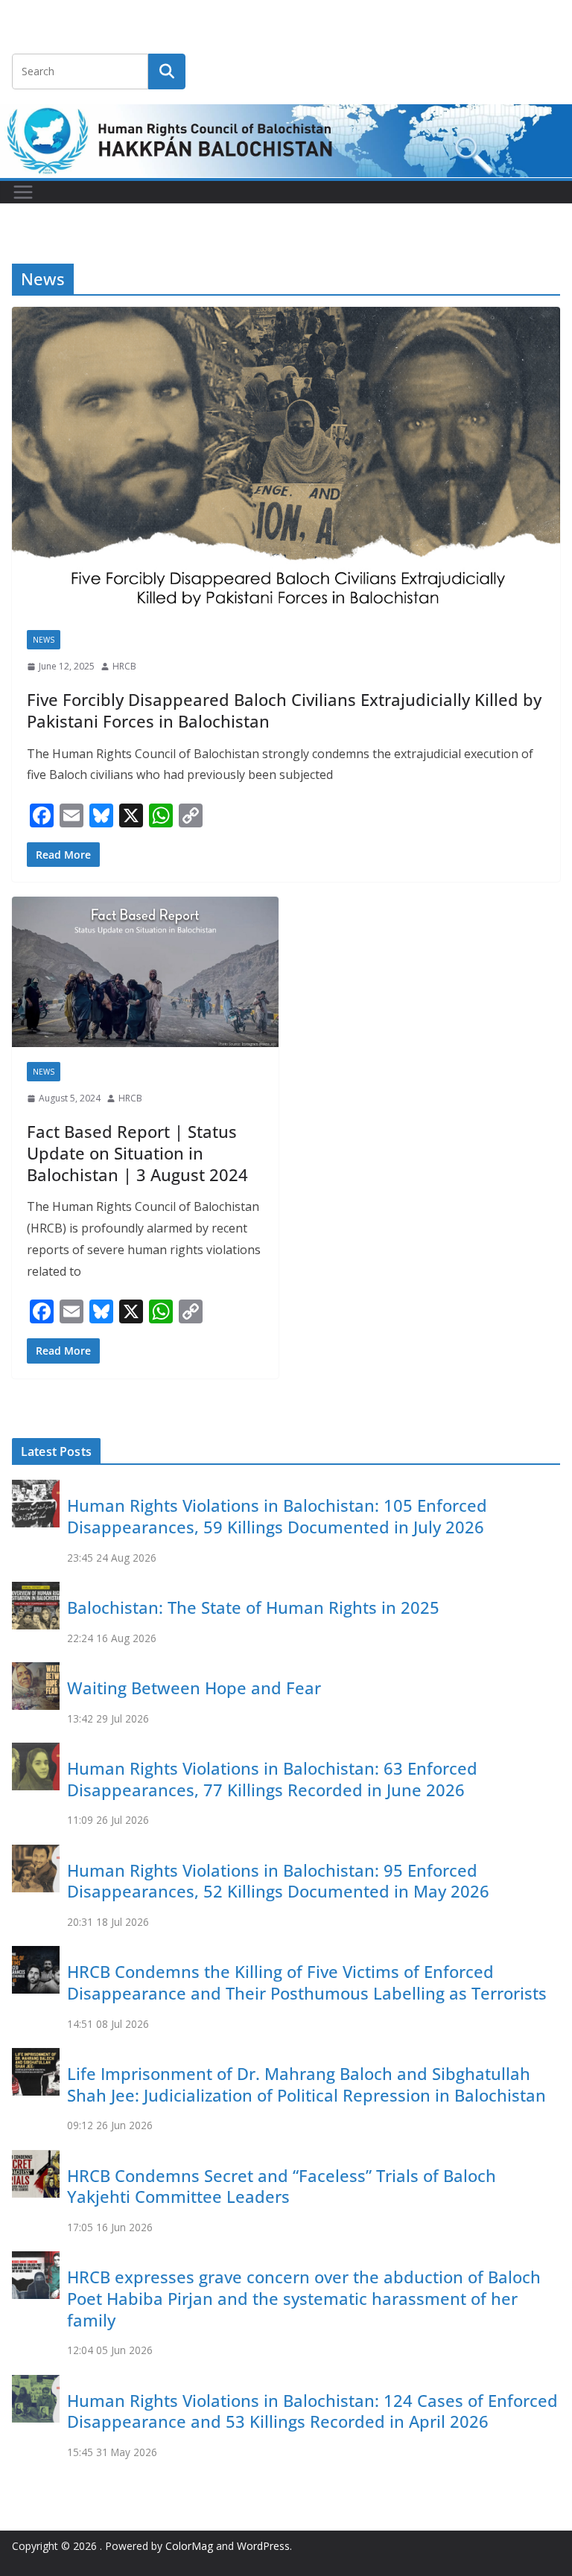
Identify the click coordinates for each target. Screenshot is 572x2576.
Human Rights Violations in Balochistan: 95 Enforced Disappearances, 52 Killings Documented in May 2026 (278, 1881)
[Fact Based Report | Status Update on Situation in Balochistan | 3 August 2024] (145, 971)
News (44, 640)
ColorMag (189, 2546)
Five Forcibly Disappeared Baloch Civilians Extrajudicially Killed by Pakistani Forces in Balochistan (284, 710)
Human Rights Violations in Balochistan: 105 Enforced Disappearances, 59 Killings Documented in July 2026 (277, 1516)
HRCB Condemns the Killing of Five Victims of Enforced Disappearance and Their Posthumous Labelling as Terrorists (307, 1982)
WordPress (263, 2546)
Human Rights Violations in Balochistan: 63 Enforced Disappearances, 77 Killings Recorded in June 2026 (272, 1779)
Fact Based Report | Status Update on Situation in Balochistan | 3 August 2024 (137, 1152)
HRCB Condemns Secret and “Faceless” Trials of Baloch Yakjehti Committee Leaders (282, 2186)
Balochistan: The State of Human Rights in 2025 (253, 1607)
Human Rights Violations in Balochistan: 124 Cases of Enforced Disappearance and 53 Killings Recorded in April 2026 (312, 2411)
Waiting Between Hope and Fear (194, 1688)
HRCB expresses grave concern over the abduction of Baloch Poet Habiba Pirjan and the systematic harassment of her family (304, 2298)
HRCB (124, 666)
